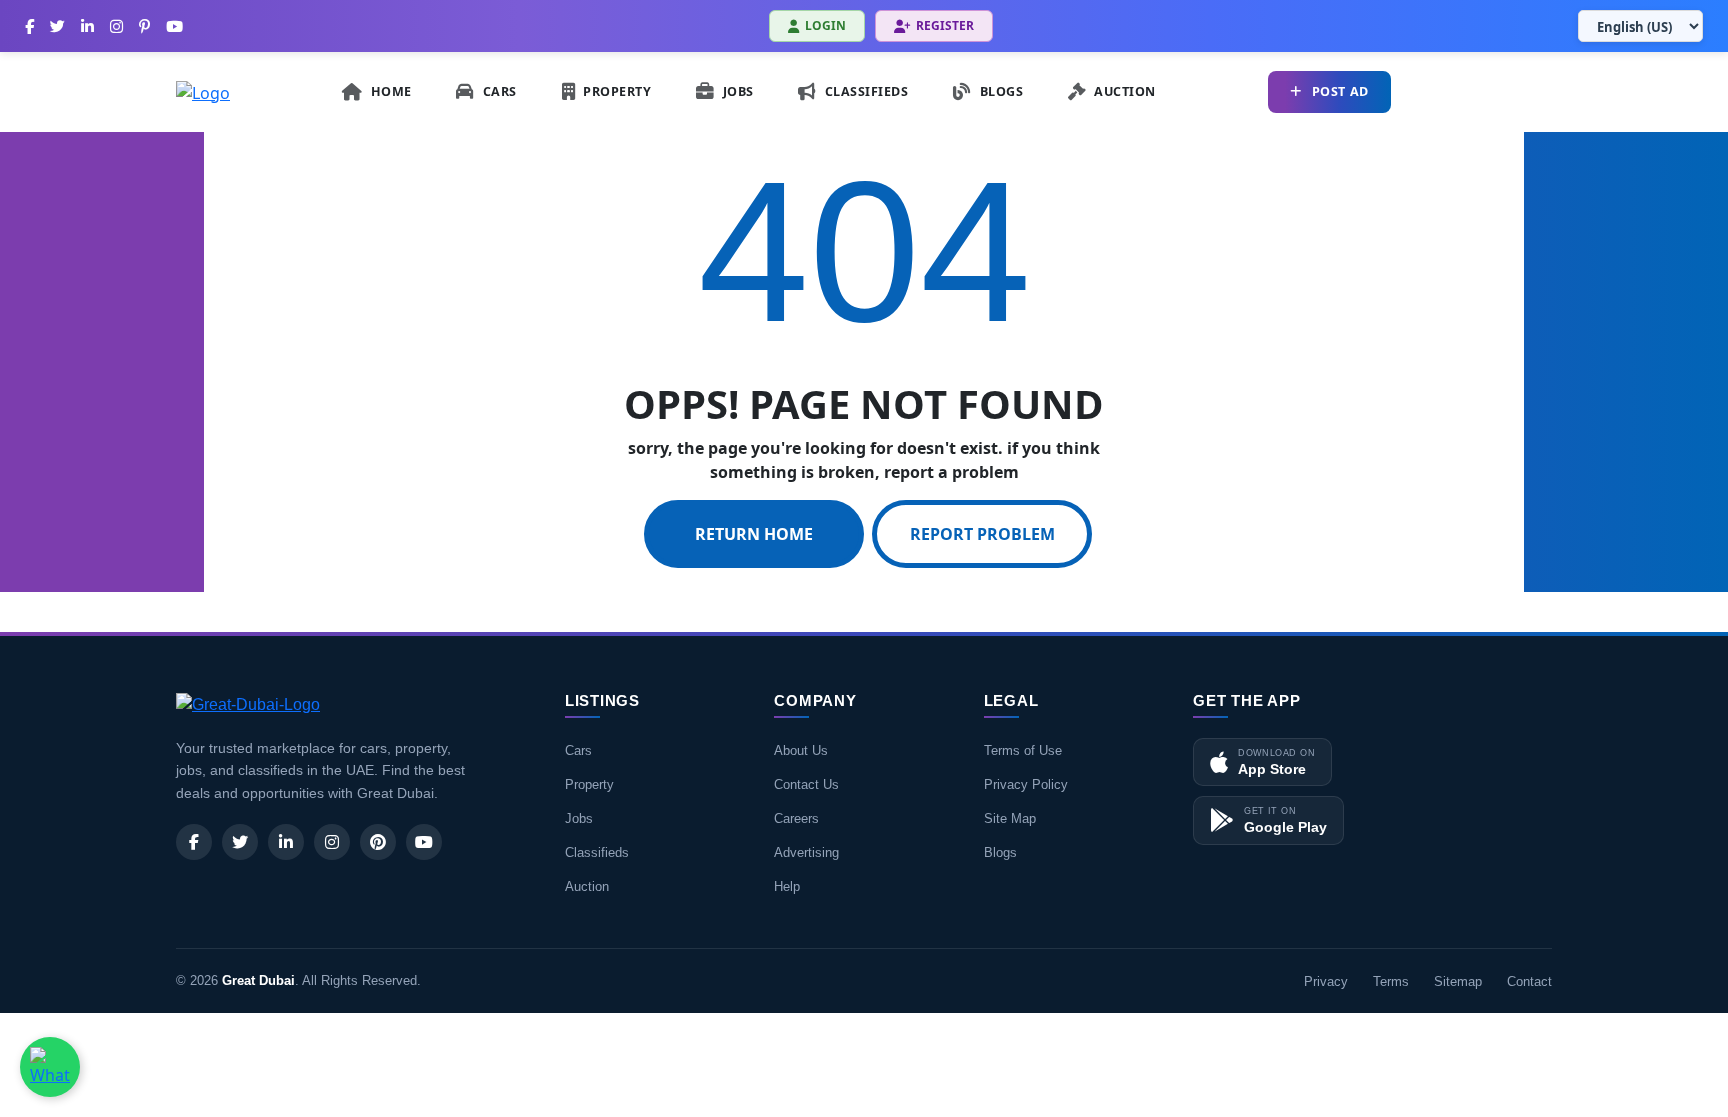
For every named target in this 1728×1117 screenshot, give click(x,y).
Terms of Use (1023, 750)
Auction (587, 886)
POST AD (1340, 91)
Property (589, 784)
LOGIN (825, 25)
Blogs (1000, 852)
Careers (796, 818)
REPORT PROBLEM (982, 534)
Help (787, 886)
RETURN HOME (754, 534)
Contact (1529, 981)
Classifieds (597, 852)
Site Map (1010, 818)
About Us (801, 750)
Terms (1391, 981)
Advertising (806, 852)
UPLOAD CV (1491, 91)
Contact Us (806, 784)
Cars (578, 750)
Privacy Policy (1026, 784)
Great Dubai (258, 980)
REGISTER (945, 25)
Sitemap (1458, 981)
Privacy (1326, 981)
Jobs (579, 818)
